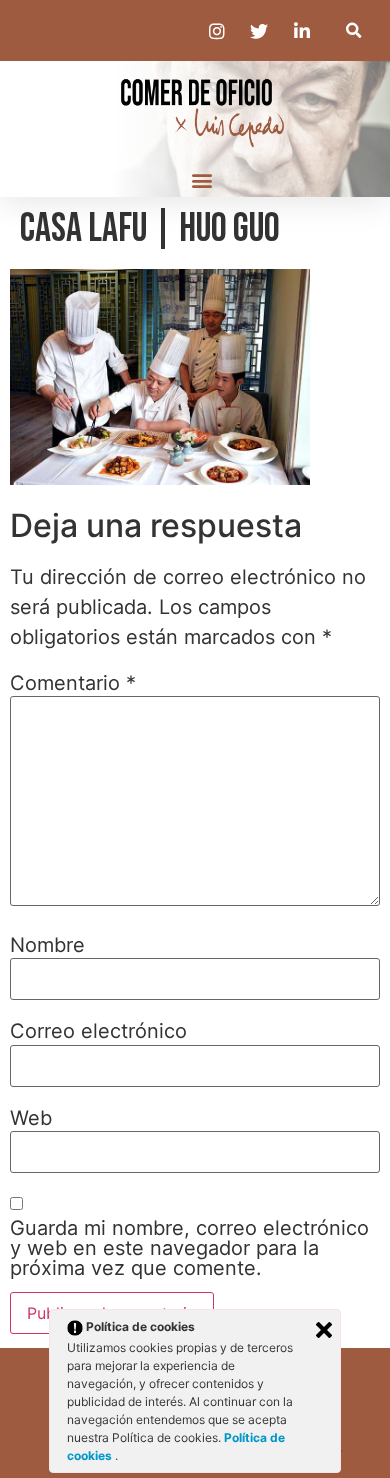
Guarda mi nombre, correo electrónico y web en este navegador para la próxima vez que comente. (189, 1248)
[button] (353, 30)
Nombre (47, 945)
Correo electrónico (98, 1031)
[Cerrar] (324, 1330)
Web (31, 1118)
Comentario (73, 683)
